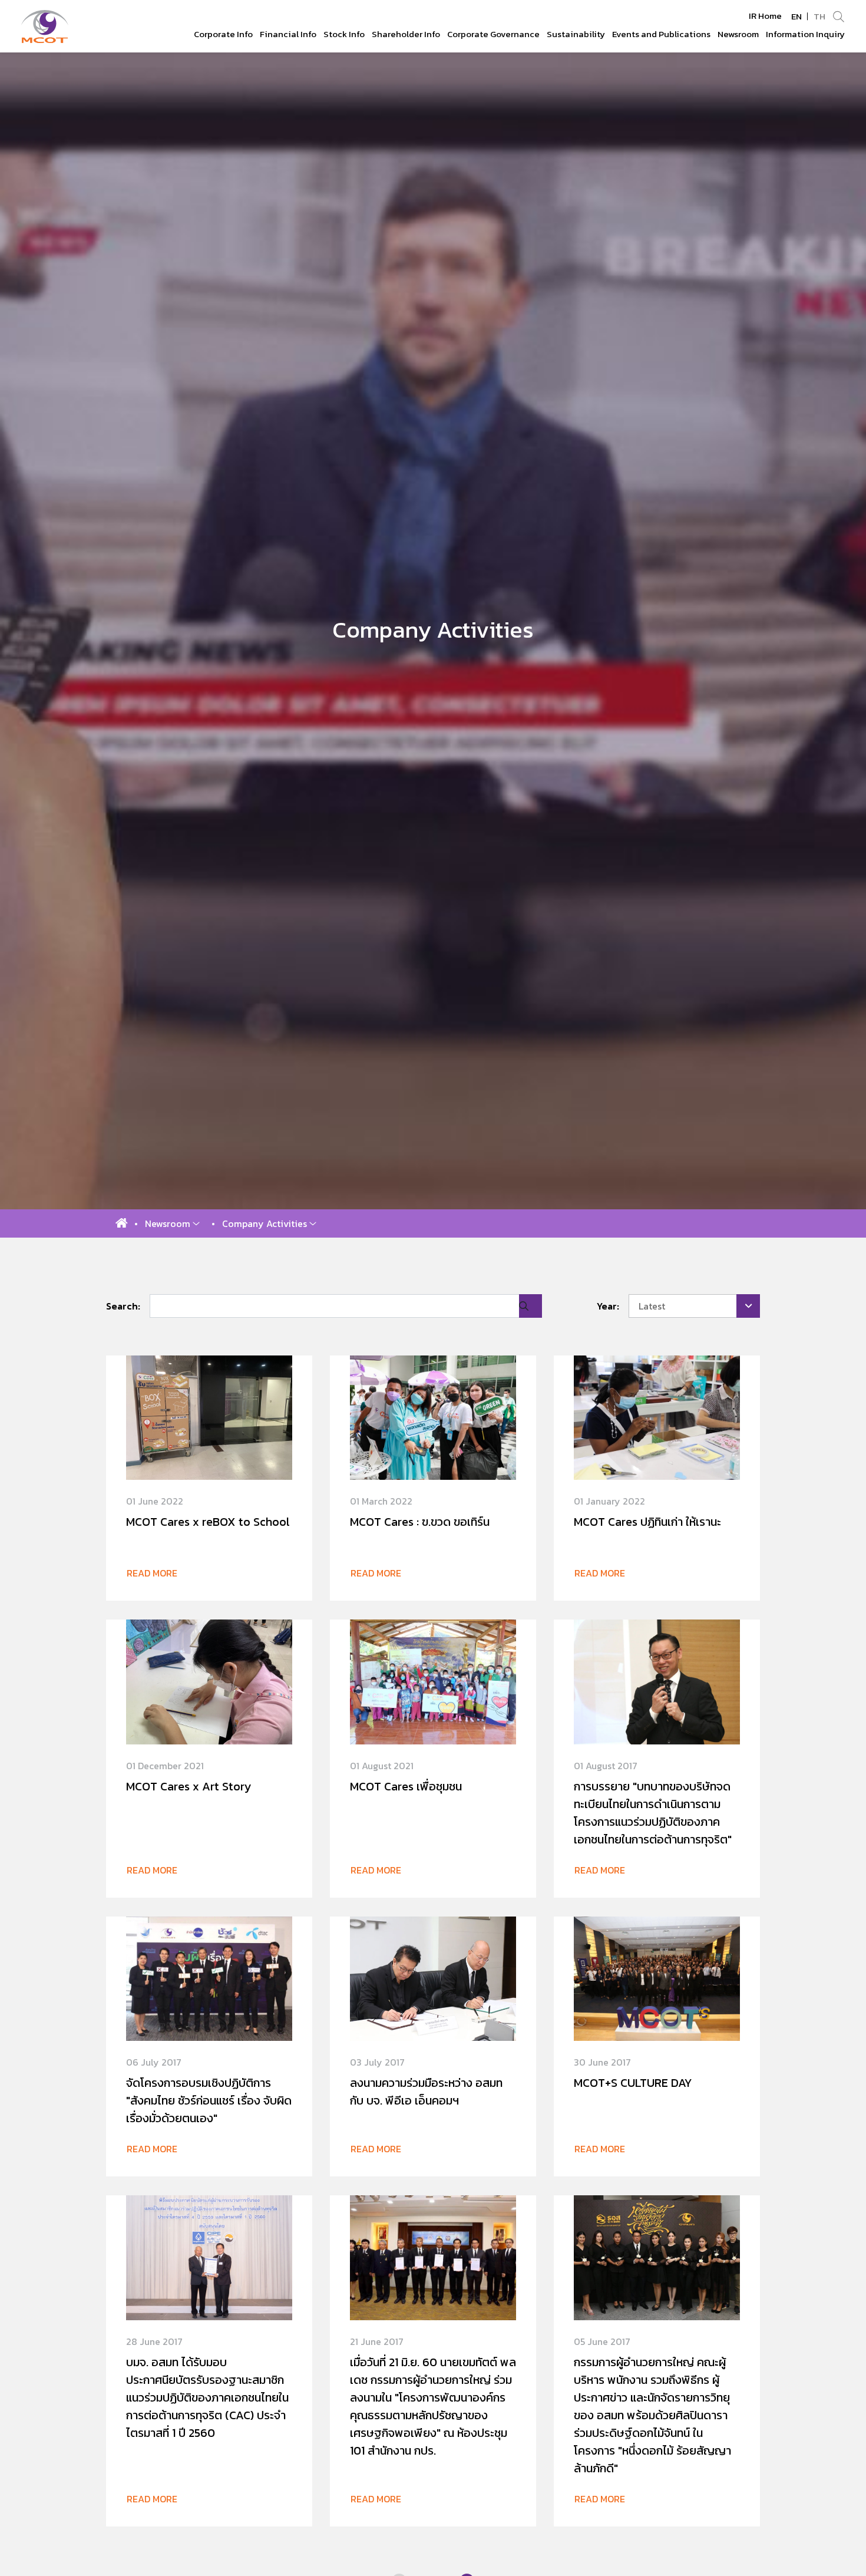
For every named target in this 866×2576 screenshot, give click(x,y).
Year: (608, 1306)
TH (819, 16)
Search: (123, 1306)
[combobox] (695, 1306)
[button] (172, 1223)
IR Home (765, 16)
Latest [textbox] (652, 1306)
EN (796, 16)
